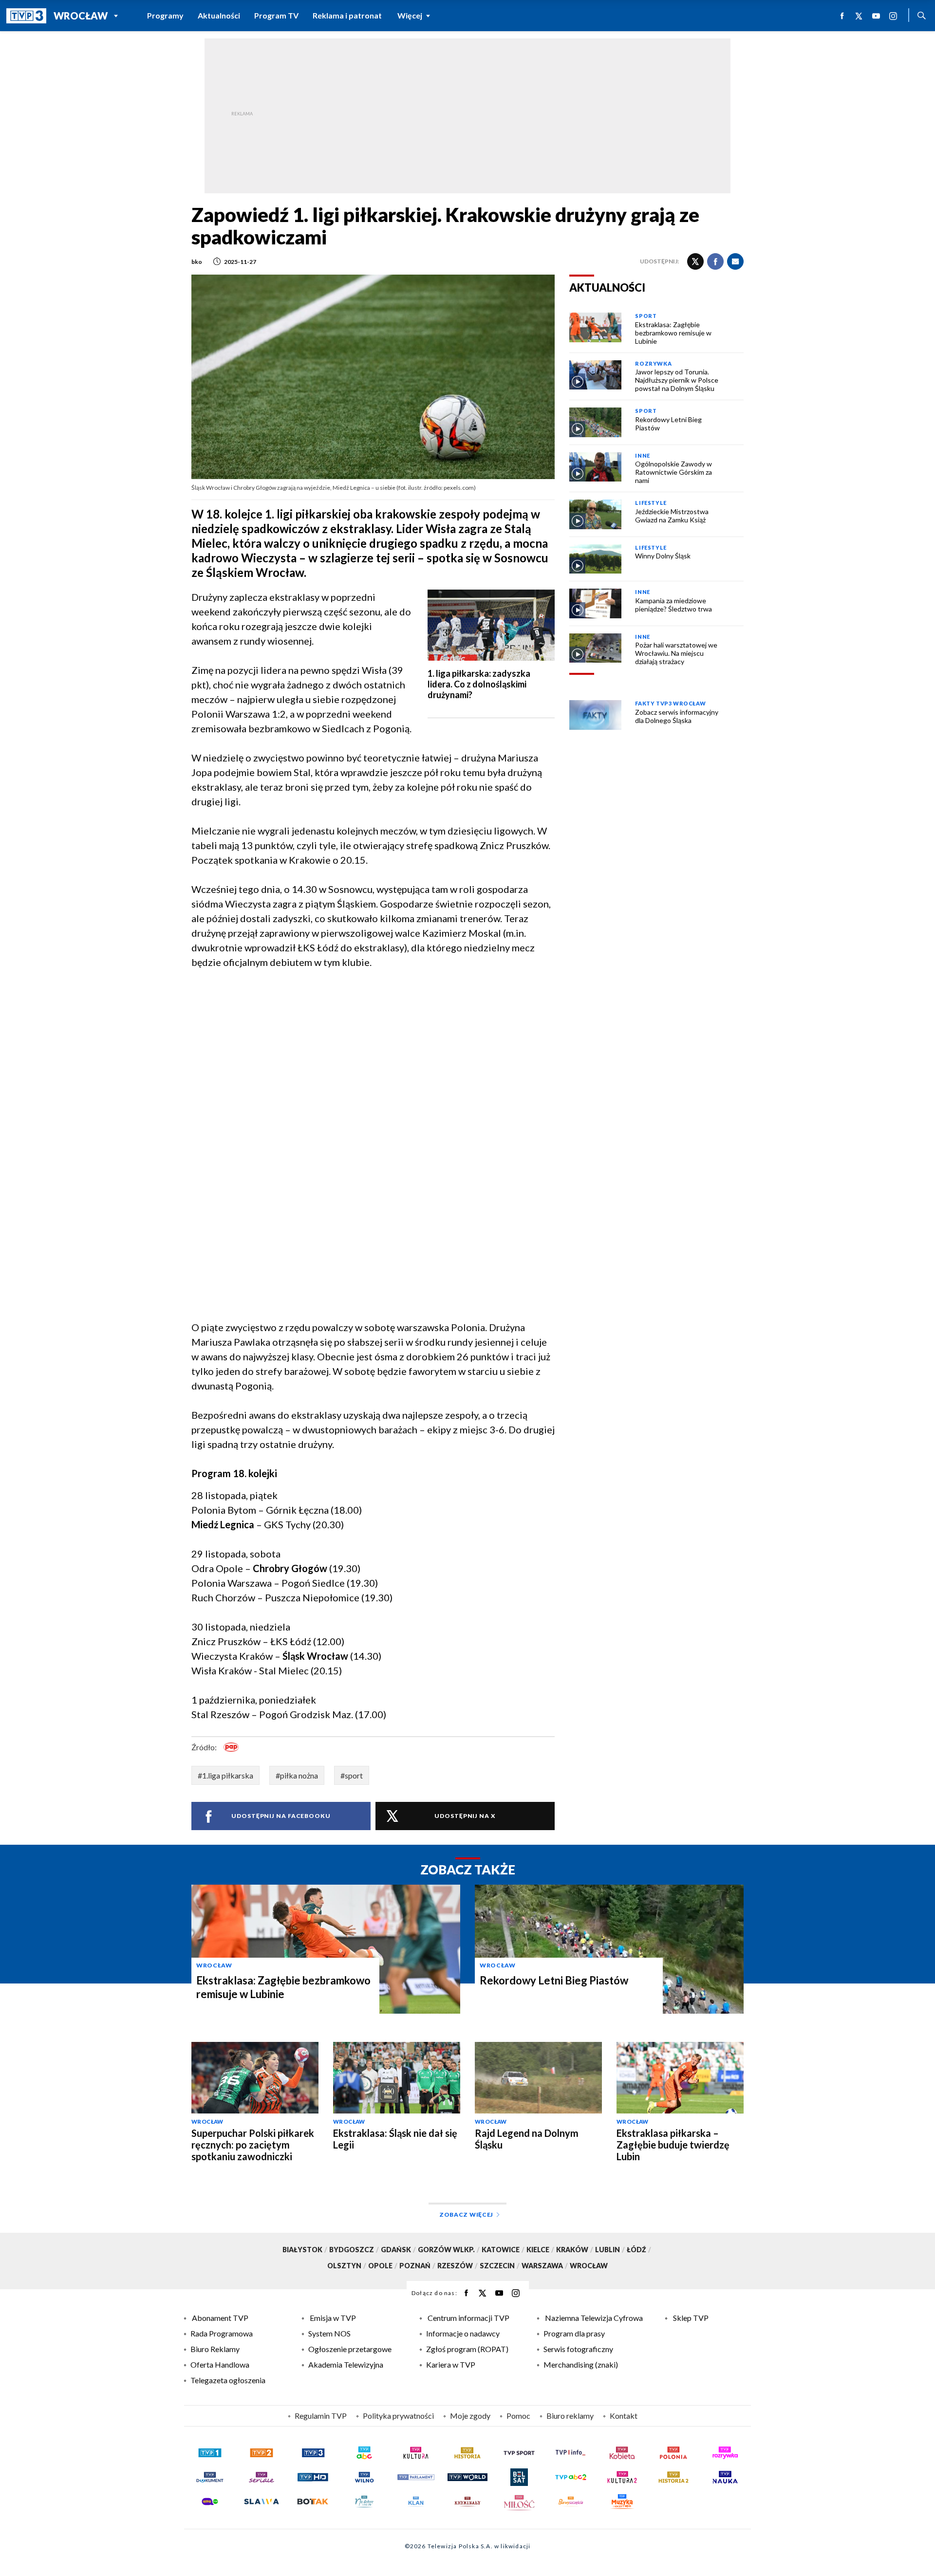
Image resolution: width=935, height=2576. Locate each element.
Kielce (540, 2250)
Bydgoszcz (354, 2250)
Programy (165, 15)
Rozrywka (653, 363)
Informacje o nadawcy (463, 2333)
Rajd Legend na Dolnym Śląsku (527, 2139)
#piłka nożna (297, 1775)
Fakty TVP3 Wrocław (670, 703)
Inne (642, 455)
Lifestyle (651, 503)
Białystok (305, 2250)
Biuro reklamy (570, 2416)
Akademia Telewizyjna (346, 2364)
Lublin (610, 2250)
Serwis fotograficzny (578, 2349)
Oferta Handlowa (220, 2364)
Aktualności (219, 15)
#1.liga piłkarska (225, 1775)
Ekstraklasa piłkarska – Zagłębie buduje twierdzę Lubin (673, 2145)
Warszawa (545, 2266)
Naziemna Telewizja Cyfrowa (594, 2318)
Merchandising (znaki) (581, 2364)
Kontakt (624, 2416)
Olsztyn (347, 2266)
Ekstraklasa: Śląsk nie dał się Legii (395, 2139)
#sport (352, 1775)
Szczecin (500, 2266)
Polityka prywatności (398, 2416)
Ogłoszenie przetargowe (350, 2349)
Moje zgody (470, 2416)
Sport (646, 316)
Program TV (276, 15)
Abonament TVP (220, 2318)
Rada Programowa (222, 2333)
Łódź (639, 2250)
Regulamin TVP (321, 2416)
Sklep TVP (691, 2318)
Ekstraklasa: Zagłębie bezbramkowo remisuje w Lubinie (283, 1987)
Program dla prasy (574, 2333)
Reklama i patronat (347, 15)
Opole (383, 2266)
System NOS (329, 2333)
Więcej (410, 15)
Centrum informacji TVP (468, 2318)
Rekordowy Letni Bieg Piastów (554, 1980)
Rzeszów (458, 2266)
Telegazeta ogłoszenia (228, 2380)
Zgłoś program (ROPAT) (467, 2349)
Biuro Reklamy (215, 2349)
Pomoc (518, 2416)
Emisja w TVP (333, 2318)
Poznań (417, 2266)
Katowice (503, 2250)
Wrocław (81, 16)
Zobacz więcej (466, 2215)
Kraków (575, 2250)
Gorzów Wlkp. (449, 2250)
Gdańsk (398, 2250)
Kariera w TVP (451, 2364)
